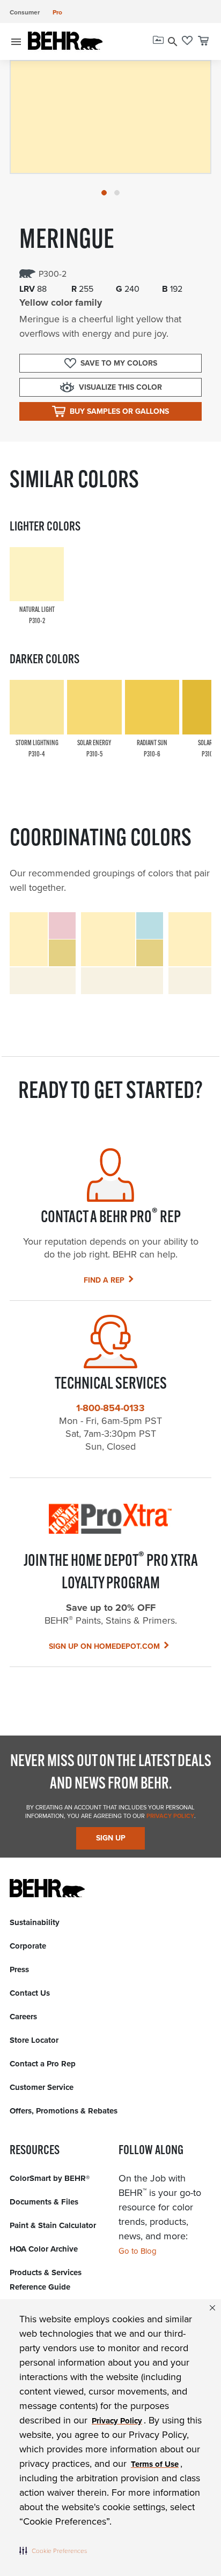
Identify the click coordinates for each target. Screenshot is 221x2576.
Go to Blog (138, 2251)
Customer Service (42, 2087)
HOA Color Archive (44, 2249)
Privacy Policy (170, 1816)
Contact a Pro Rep (43, 2064)
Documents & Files (44, 2202)
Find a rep (104, 1280)
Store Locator (34, 2040)
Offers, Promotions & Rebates (64, 2111)
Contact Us (30, 1993)
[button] (53, 2550)
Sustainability (35, 1922)
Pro (57, 12)
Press (19, 1969)
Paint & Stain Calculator (53, 2225)
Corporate (28, 1946)
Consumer (25, 12)
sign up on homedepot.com (104, 1646)
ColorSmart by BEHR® (50, 2178)
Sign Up (111, 1838)
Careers (23, 2017)
